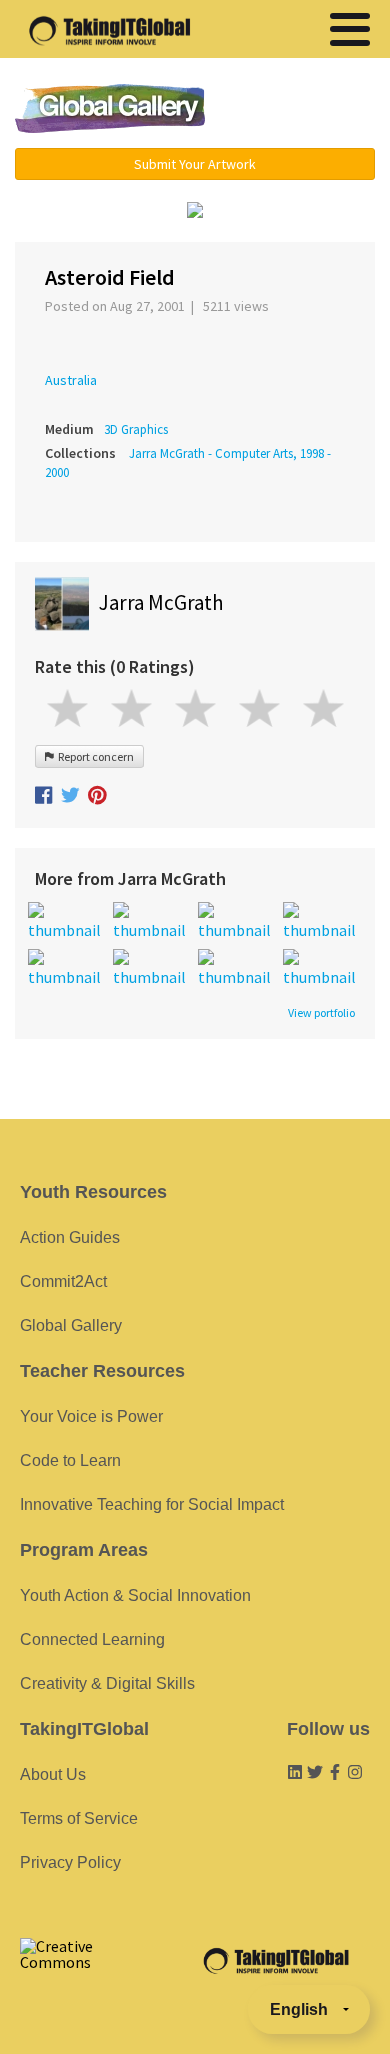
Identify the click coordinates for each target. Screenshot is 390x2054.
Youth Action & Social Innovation (135, 1595)
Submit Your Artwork (195, 164)
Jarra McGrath (161, 602)
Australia (71, 380)
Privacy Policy (70, 1862)
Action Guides (70, 1237)
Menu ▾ (302, 110)
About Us (53, 1774)
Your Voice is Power (91, 1416)
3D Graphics (136, 429)
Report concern (94, 756)
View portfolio (321, 1013)
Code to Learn (70, 1460)
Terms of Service (79, 1818)
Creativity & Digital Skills (107, 1683)
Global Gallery (110, 108)
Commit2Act (63, 1281)
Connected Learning (92, 1639)
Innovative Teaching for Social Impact (152, 1504)
